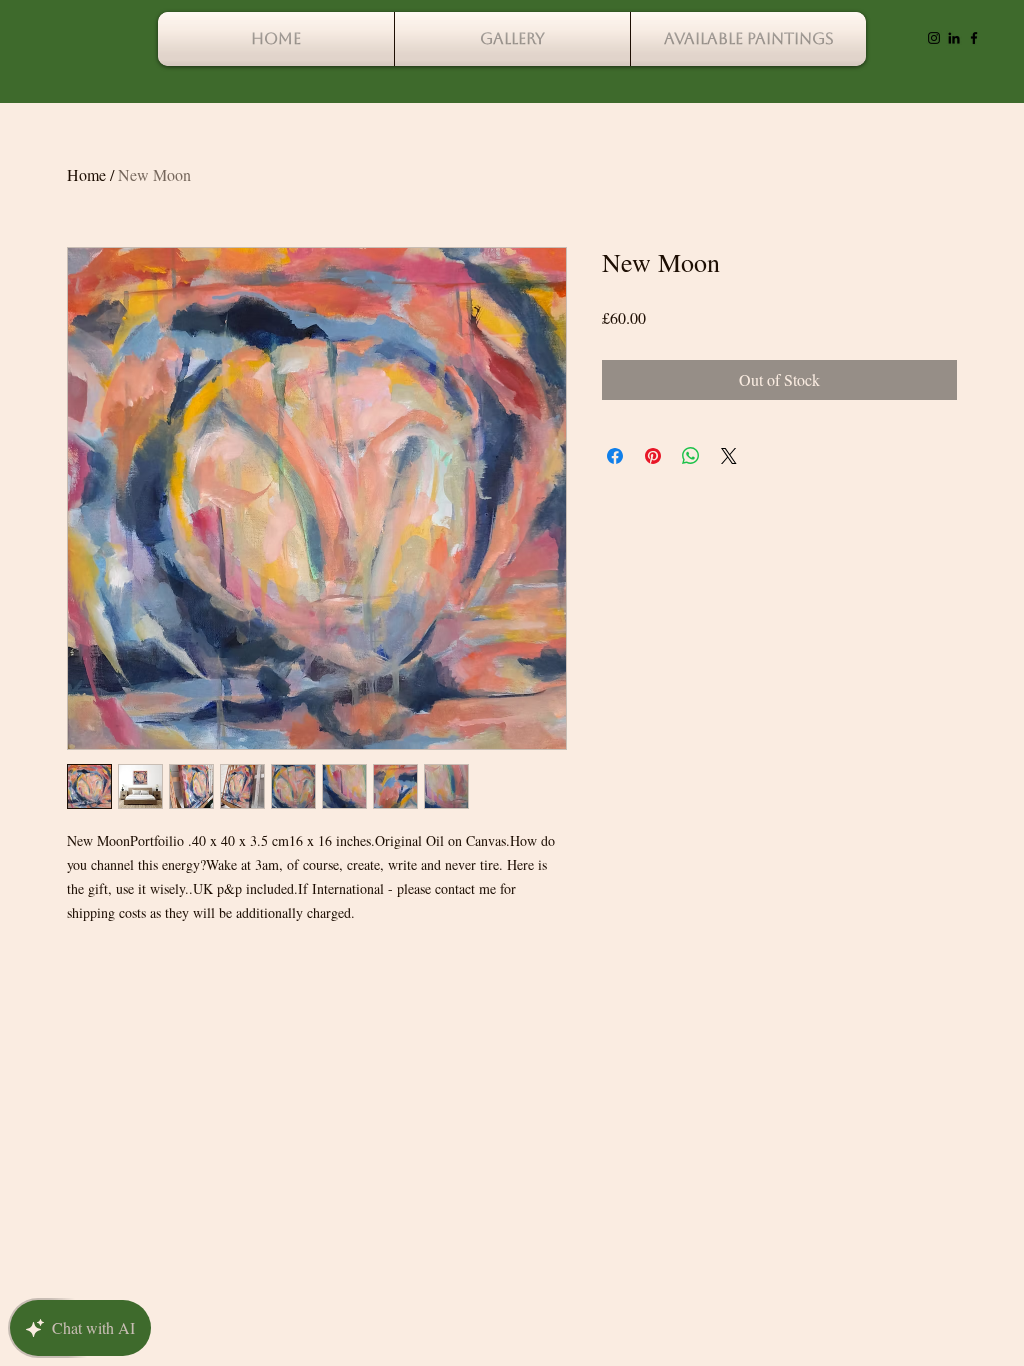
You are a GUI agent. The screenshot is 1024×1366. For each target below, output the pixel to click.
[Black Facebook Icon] (974, 38)
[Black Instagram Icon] (934, 38)
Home (86, 174)
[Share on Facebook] (615, 456)
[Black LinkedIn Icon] (954, 38)
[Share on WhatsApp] (691, 456)
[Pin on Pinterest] (653, 456)
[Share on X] (729, 456)
